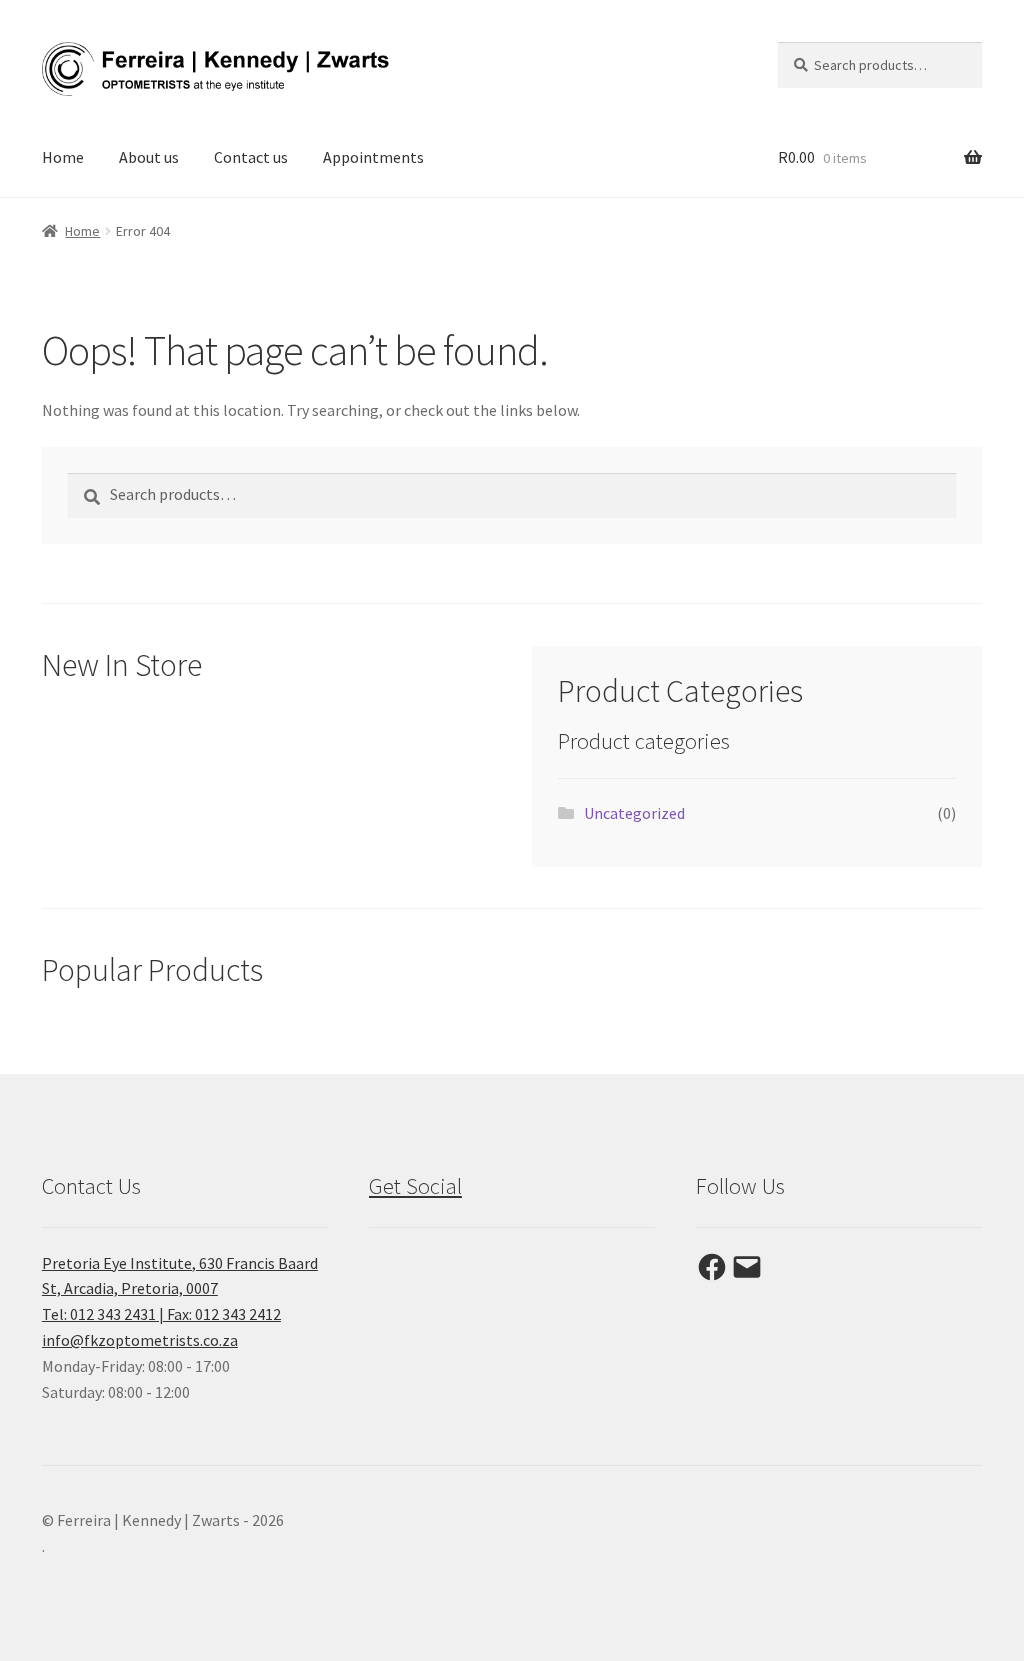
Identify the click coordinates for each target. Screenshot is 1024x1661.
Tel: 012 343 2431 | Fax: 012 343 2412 (161, 1314)
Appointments (373, 157)
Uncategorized (634, 813)
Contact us (251, 157)
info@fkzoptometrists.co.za (140, 1340)
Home (63, 157)
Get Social (415, 1186)
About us (149, 157)
